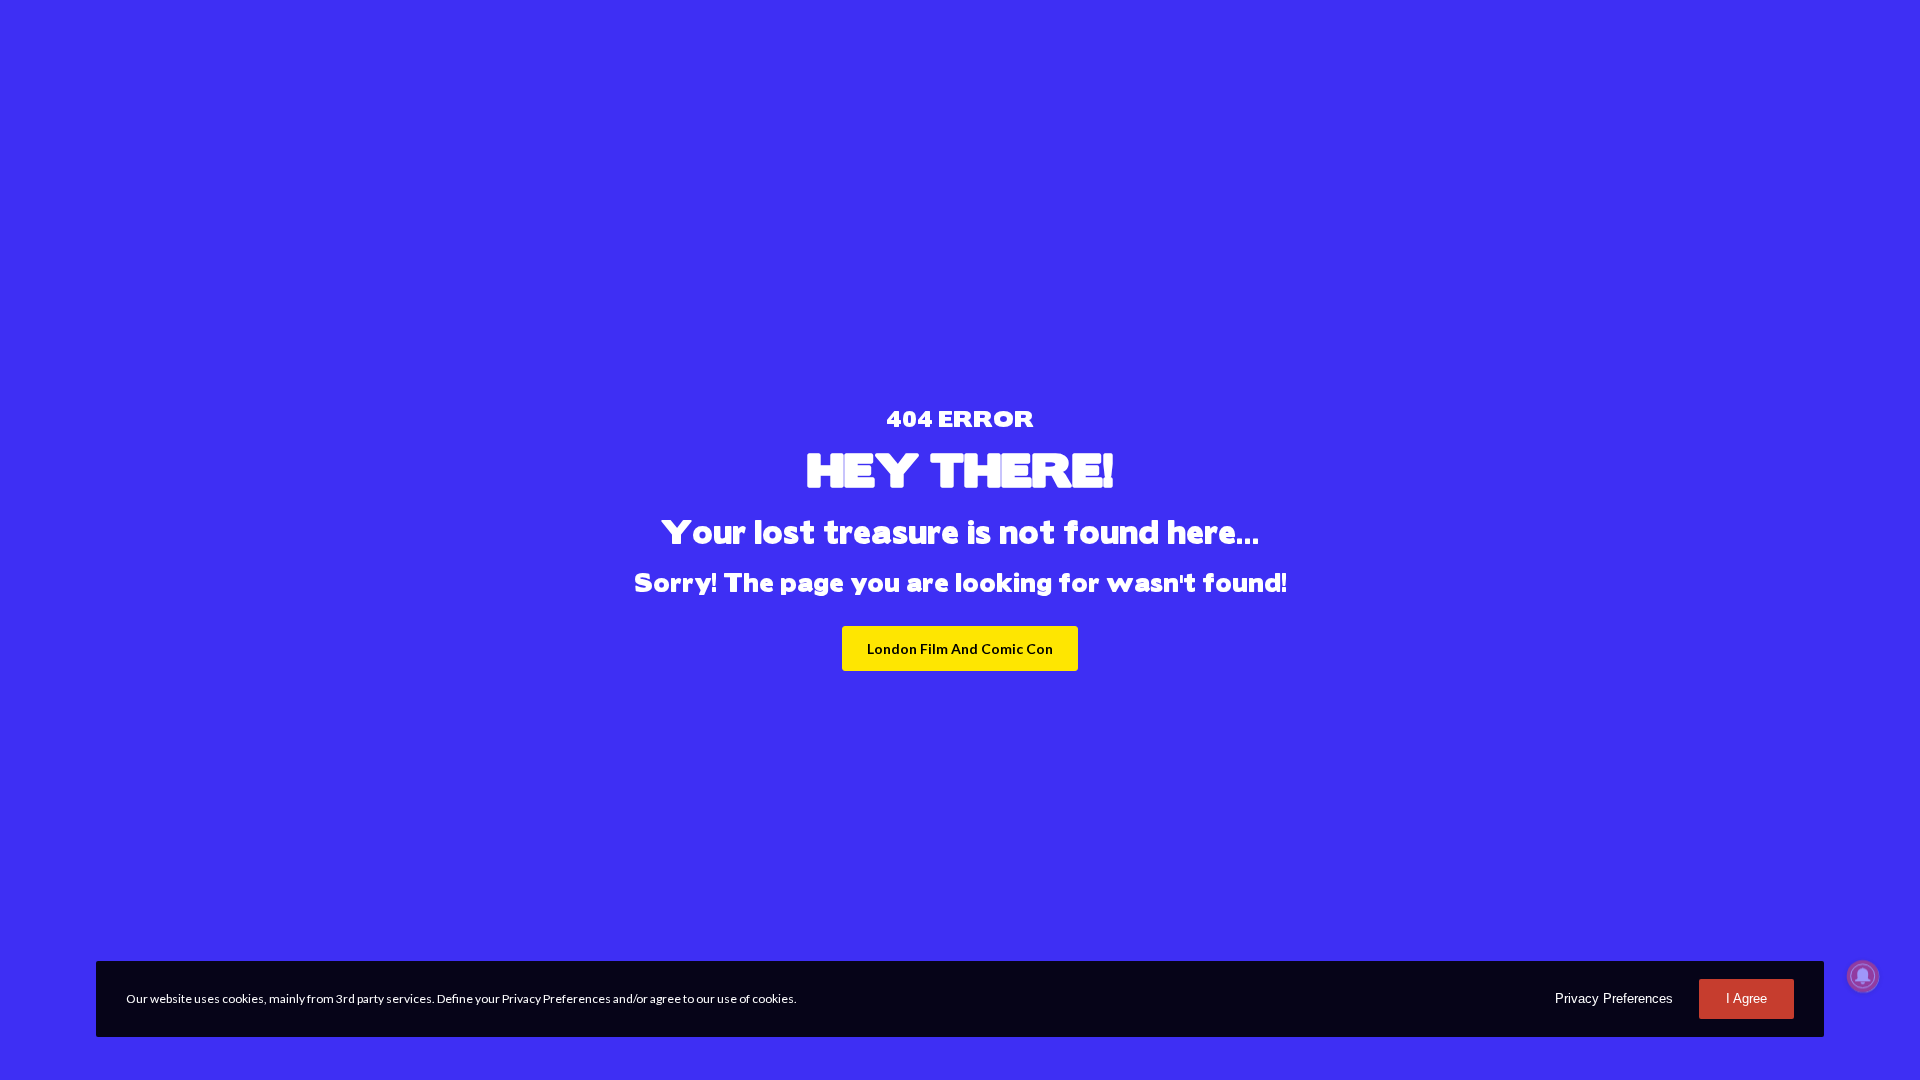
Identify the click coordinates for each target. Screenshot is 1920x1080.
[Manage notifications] (1863, 976)
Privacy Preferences (1614, 998)
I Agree (1746, 998)
